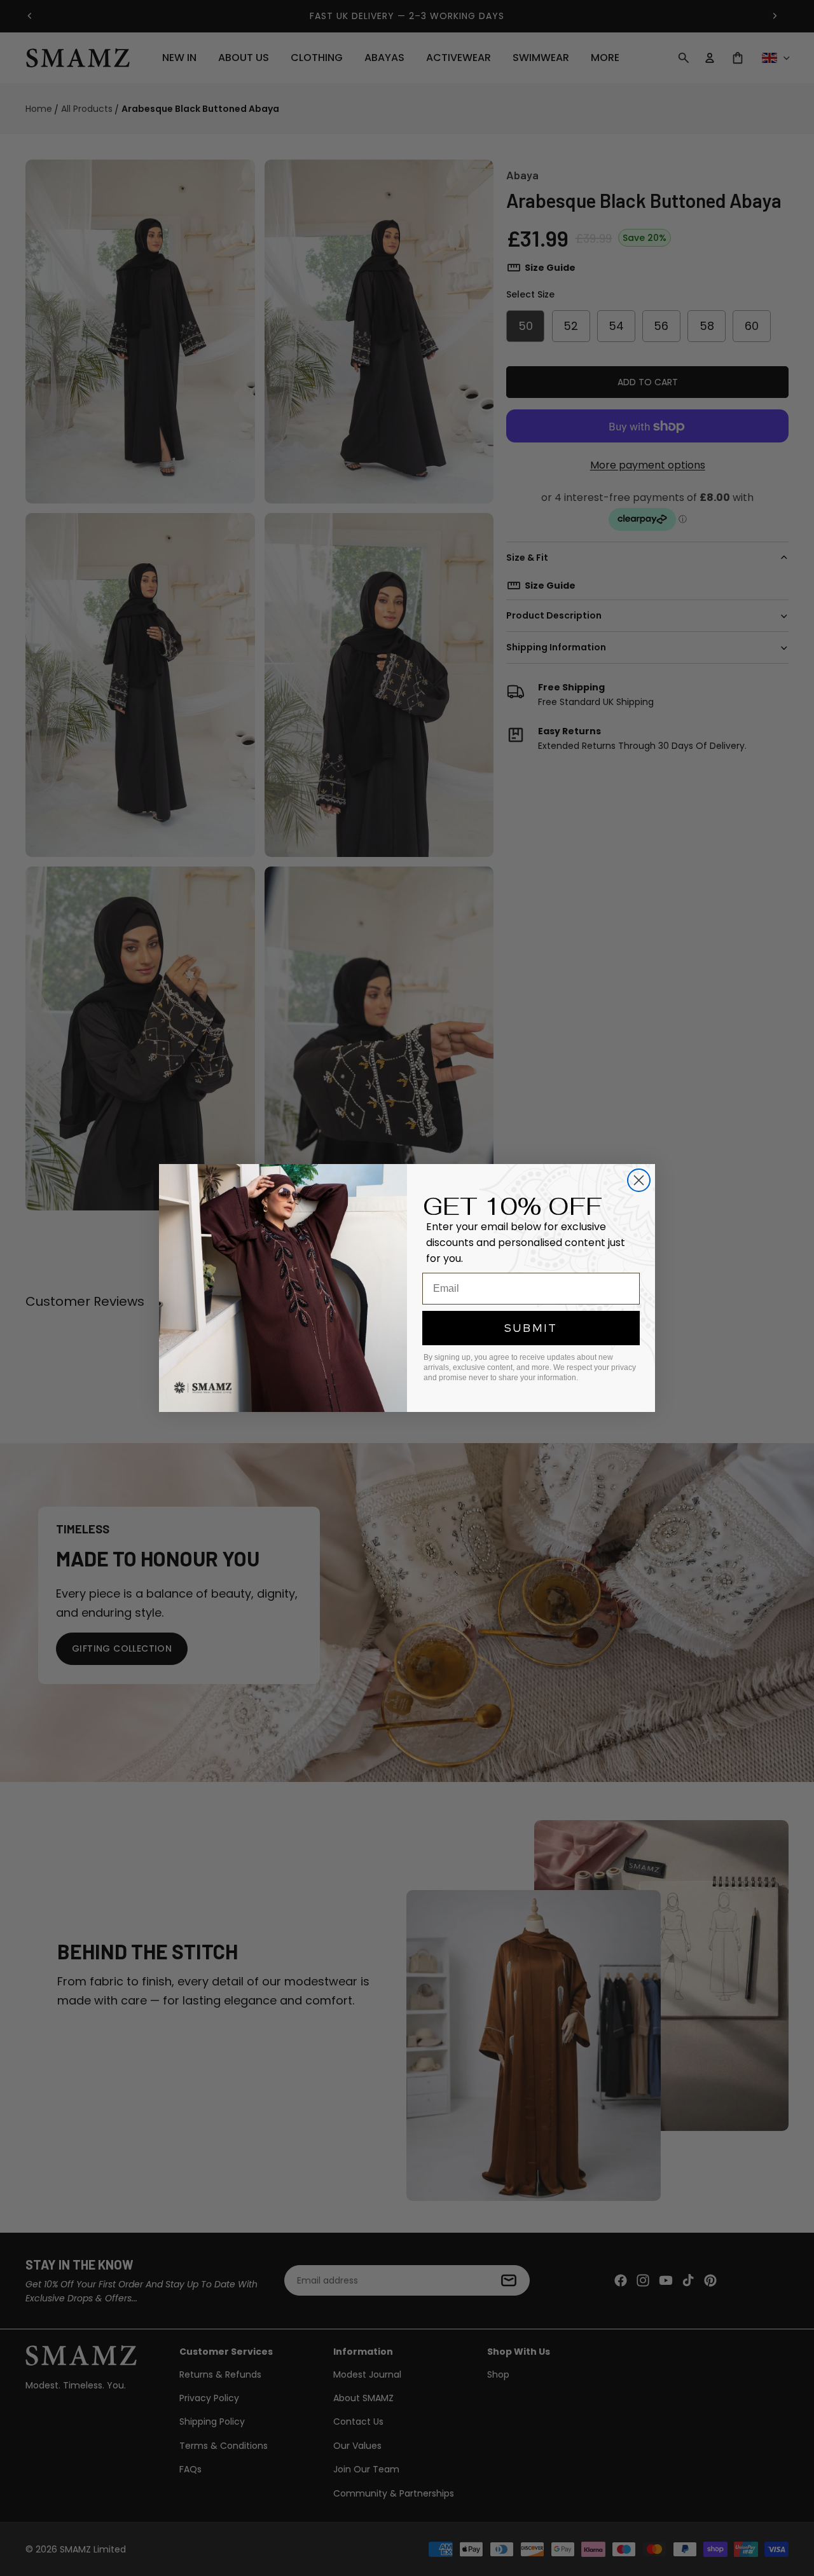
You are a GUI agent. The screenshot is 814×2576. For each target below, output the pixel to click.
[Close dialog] (639, 1180)
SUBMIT (531, 1328)
